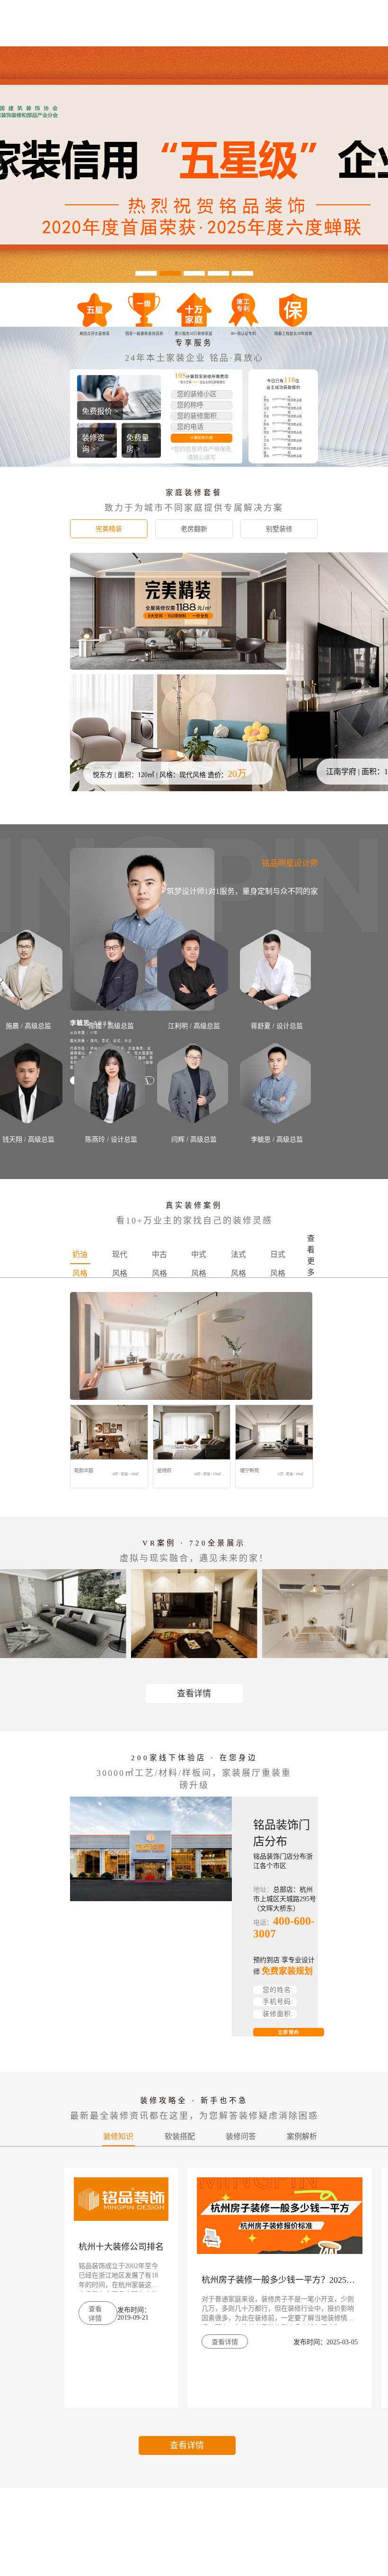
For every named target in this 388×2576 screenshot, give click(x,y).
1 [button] (146, 273)
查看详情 (194, 1694)
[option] (194, 165)
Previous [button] (10, 165)
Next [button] (378, 165)
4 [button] (218, 273)
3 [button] (194, 273)
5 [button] (242, 273)
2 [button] (170, 273)
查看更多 (311, 1255)
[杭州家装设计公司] (194, 165)
